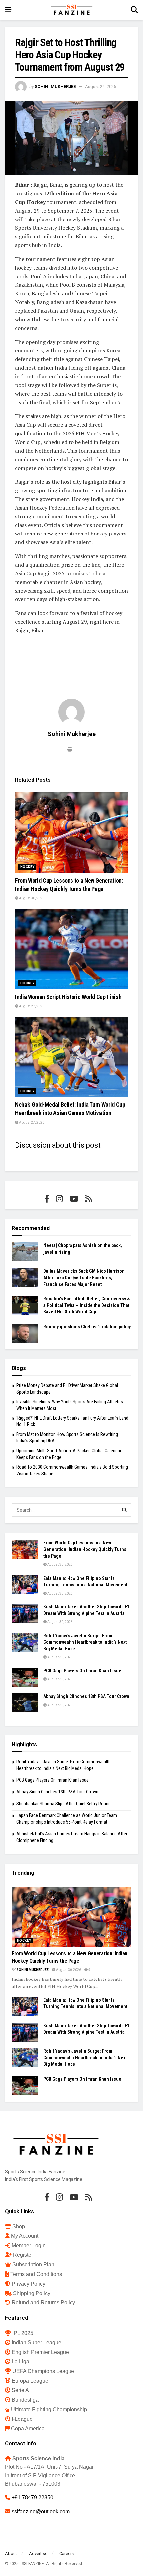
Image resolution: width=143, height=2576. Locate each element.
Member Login (29, 2246)
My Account (25, 2236)
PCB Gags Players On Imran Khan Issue (82, 1671)
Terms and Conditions (36, 2274)
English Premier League (40, 2352)
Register (23, 2255)
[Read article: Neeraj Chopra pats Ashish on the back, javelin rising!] (25, 1252)
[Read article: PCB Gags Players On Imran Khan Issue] (25, 1677)
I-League (22, 2419)
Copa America (28, 2429)
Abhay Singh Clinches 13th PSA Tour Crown (86, 1696)
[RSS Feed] (89, 1199)
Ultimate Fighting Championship (49, 2409)
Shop (19, 2226)
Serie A (20, 2390)
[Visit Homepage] (71, 10)
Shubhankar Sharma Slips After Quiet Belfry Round (64, 1804)
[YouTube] (74, 1199)
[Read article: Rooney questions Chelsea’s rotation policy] (25, 1333)
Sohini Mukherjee (55, 86)
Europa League (30, 2381)
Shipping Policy (32, 2293)
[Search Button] (134, 10)
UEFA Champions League (43, 2371)
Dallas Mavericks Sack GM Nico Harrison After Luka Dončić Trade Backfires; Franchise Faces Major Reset (84, 1277)
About (11, 2554)
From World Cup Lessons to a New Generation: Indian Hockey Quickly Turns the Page (85, 1549)
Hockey (27, 867)
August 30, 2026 (31, 898)
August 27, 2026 (31, 1006)
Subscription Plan (33, 2264)
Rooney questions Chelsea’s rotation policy (87, 1327)
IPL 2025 (23, 2333)
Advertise (38, 2554)
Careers (67, 2554)
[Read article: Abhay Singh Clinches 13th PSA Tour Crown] (25, 1703)
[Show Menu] (8, 10)
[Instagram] (59, 1199)
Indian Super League (36, 2342)
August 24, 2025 (101, 86)
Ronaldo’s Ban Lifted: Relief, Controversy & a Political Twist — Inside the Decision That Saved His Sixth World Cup (87, 1305)
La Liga (20, 2362)
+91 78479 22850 (32, 2498)
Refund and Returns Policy (43, 2303)
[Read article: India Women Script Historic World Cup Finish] (71, 949)
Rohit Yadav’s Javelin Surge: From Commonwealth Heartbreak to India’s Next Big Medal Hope (85, 1642)
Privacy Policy (28, 2284)
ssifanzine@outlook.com (41, 2512)
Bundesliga (25, 2400)
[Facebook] (47, 1199)
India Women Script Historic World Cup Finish (68, 997)
